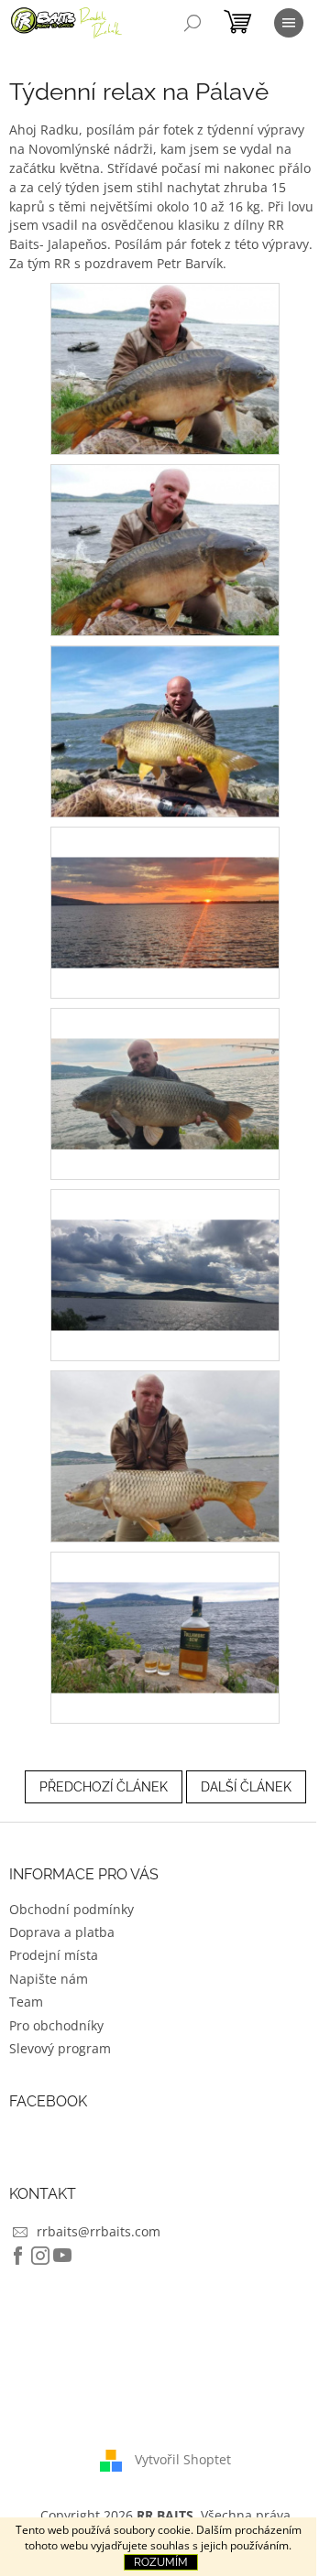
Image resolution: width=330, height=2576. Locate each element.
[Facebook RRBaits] (18, 2256)
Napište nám (49, 1979)
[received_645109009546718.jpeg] (165, 549)
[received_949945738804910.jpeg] (165, 1063)
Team (26, 2002)
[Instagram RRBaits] (40, 2256)
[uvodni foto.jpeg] (165, 1607)
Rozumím (161, 2562)
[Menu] (289, 23)
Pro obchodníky (56, 2025)
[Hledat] (192, 23)
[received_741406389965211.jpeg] (165, 730)
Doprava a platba (62, 1932)
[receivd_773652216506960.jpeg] (165, 368)
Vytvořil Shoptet (183, 2458)
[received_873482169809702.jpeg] (165, 882)
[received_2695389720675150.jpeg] (165, 1245)
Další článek (246, 1787)
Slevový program (60, 2048)
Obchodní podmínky (71, 1909)
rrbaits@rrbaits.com (99, 2231)
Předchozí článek (104, 1787)
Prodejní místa (54, 1955)
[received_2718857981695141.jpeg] (165, 1455)
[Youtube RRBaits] (62, 2256)
